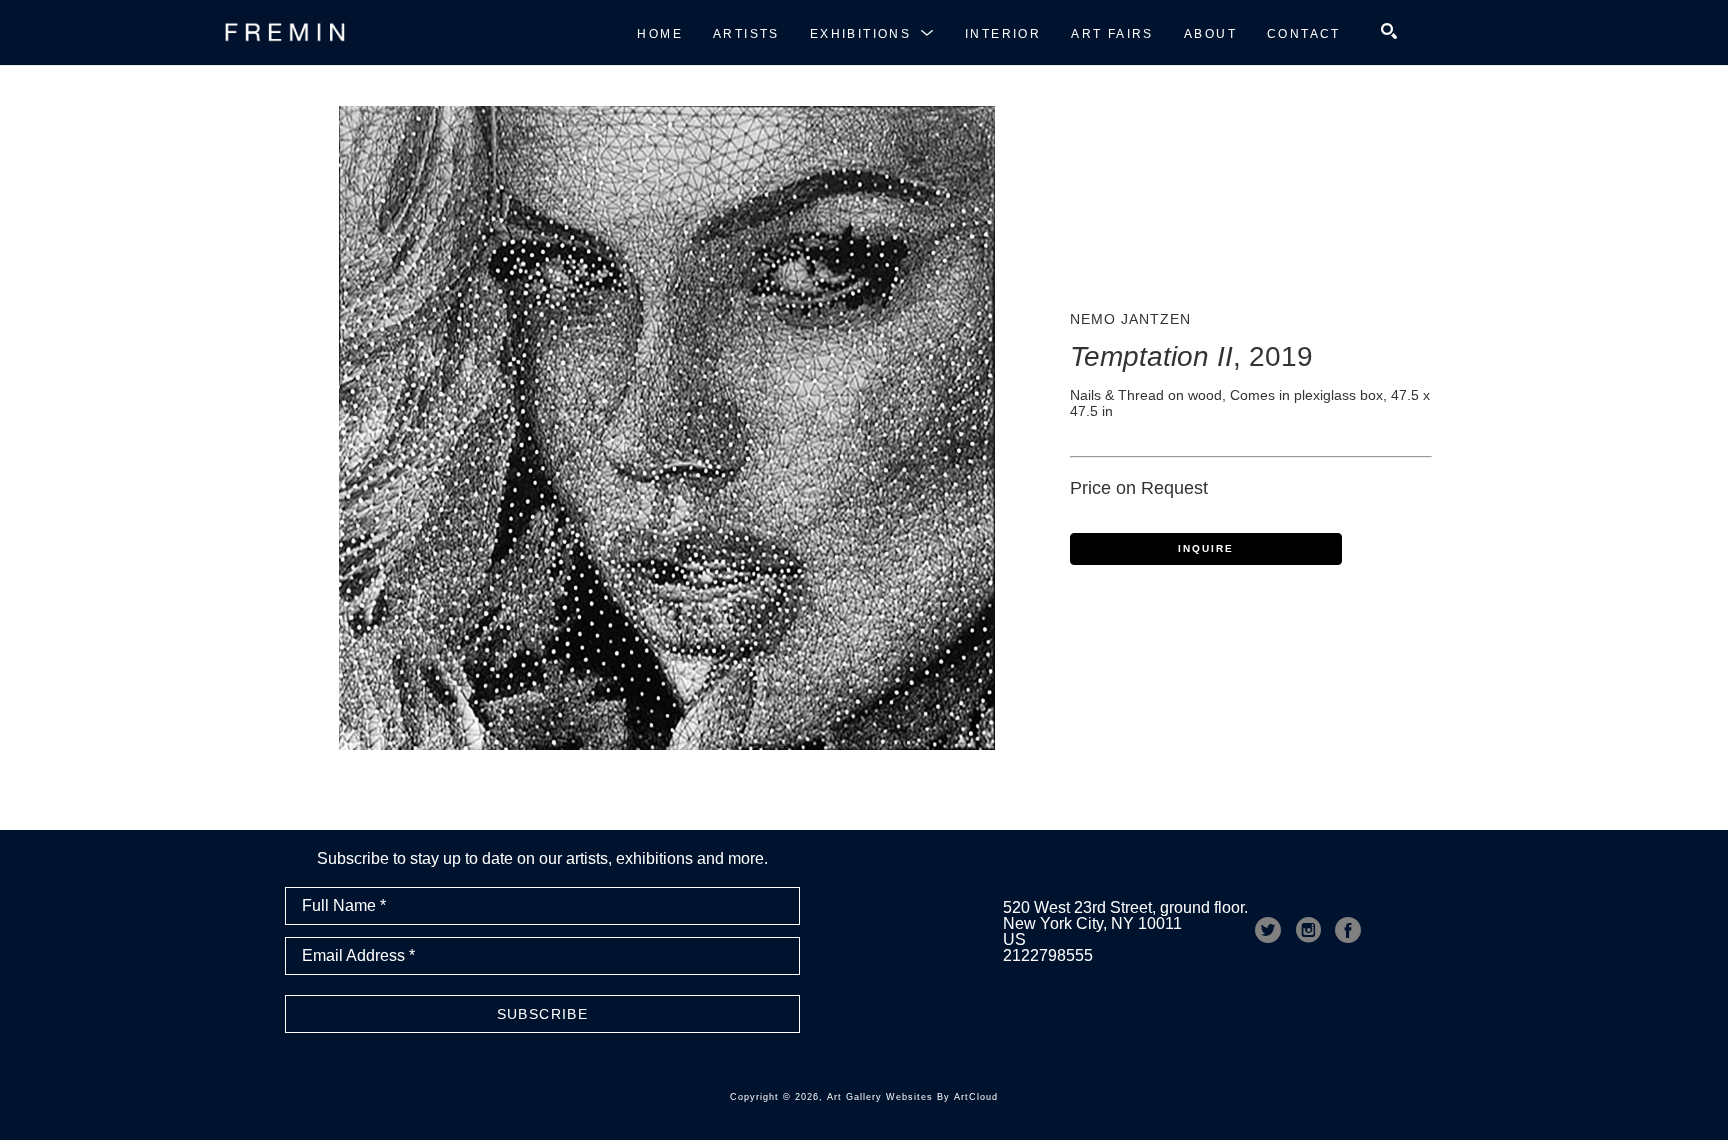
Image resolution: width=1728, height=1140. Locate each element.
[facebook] (1348, 930)
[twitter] (1268, 930)
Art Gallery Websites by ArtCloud (912, 1097)
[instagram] (1308, 930)
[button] (872, 33)
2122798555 (1048, 955)
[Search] (1389, 31)
